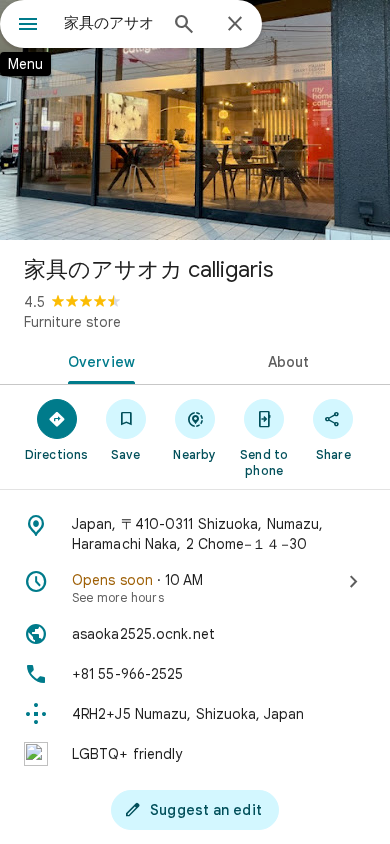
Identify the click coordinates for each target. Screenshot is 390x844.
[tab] (97, 360)
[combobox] (110, 23)
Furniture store (72, 322)
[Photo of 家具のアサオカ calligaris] (195, 120)
